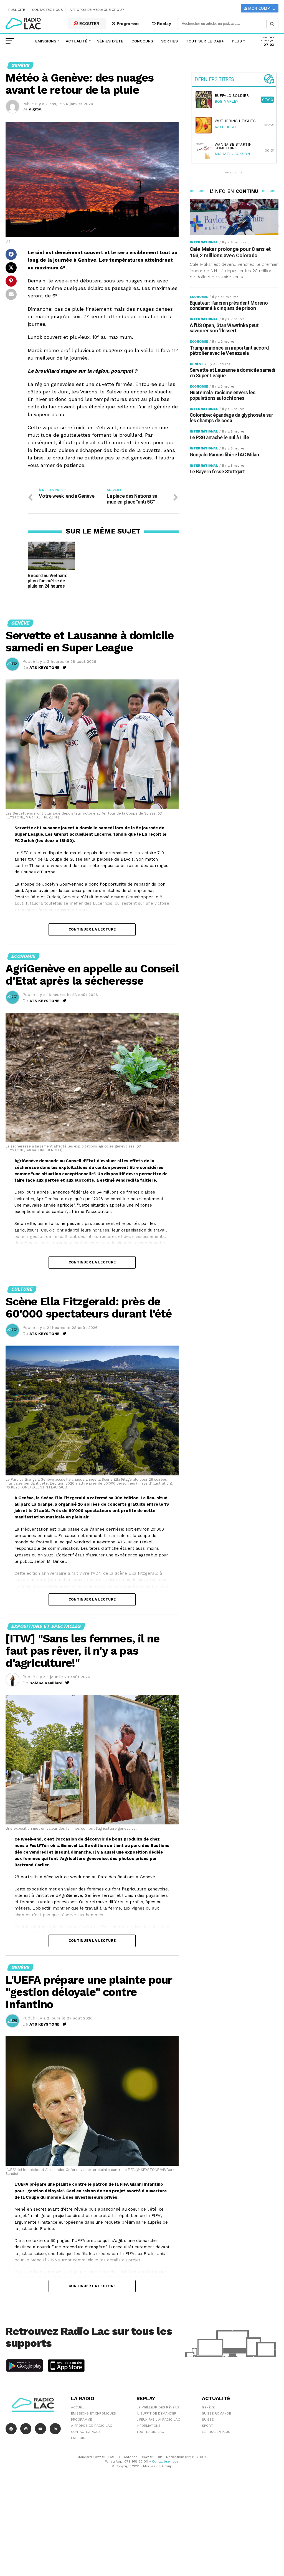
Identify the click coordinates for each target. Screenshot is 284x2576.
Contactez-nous (48, 10)
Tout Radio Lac (150, 2432)
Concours (142, 41)
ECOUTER (89, 24)
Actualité (77, 41)
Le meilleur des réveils (158, 2407)
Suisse (208, 2420)
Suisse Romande (216, 2413)
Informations (149, 2426)
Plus (237, 41)
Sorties (169, 41)
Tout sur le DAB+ (205, 41)
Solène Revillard (46, 1683)
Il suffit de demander (156, 2413)
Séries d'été (110, 41)
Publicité (17, 10)
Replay (164, 24)
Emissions (46, 41)
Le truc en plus (216, 2432)
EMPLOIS (78, 2438)
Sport (207, 2426)
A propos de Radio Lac (92, 2426)
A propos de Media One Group (97, 10)
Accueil (78, 2407)
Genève (208, 2407)
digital (35, 109)
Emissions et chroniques (93, 2413)
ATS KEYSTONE (45, 668)
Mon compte (261, 8)
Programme (128, 24)
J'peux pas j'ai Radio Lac (158, 2420)
